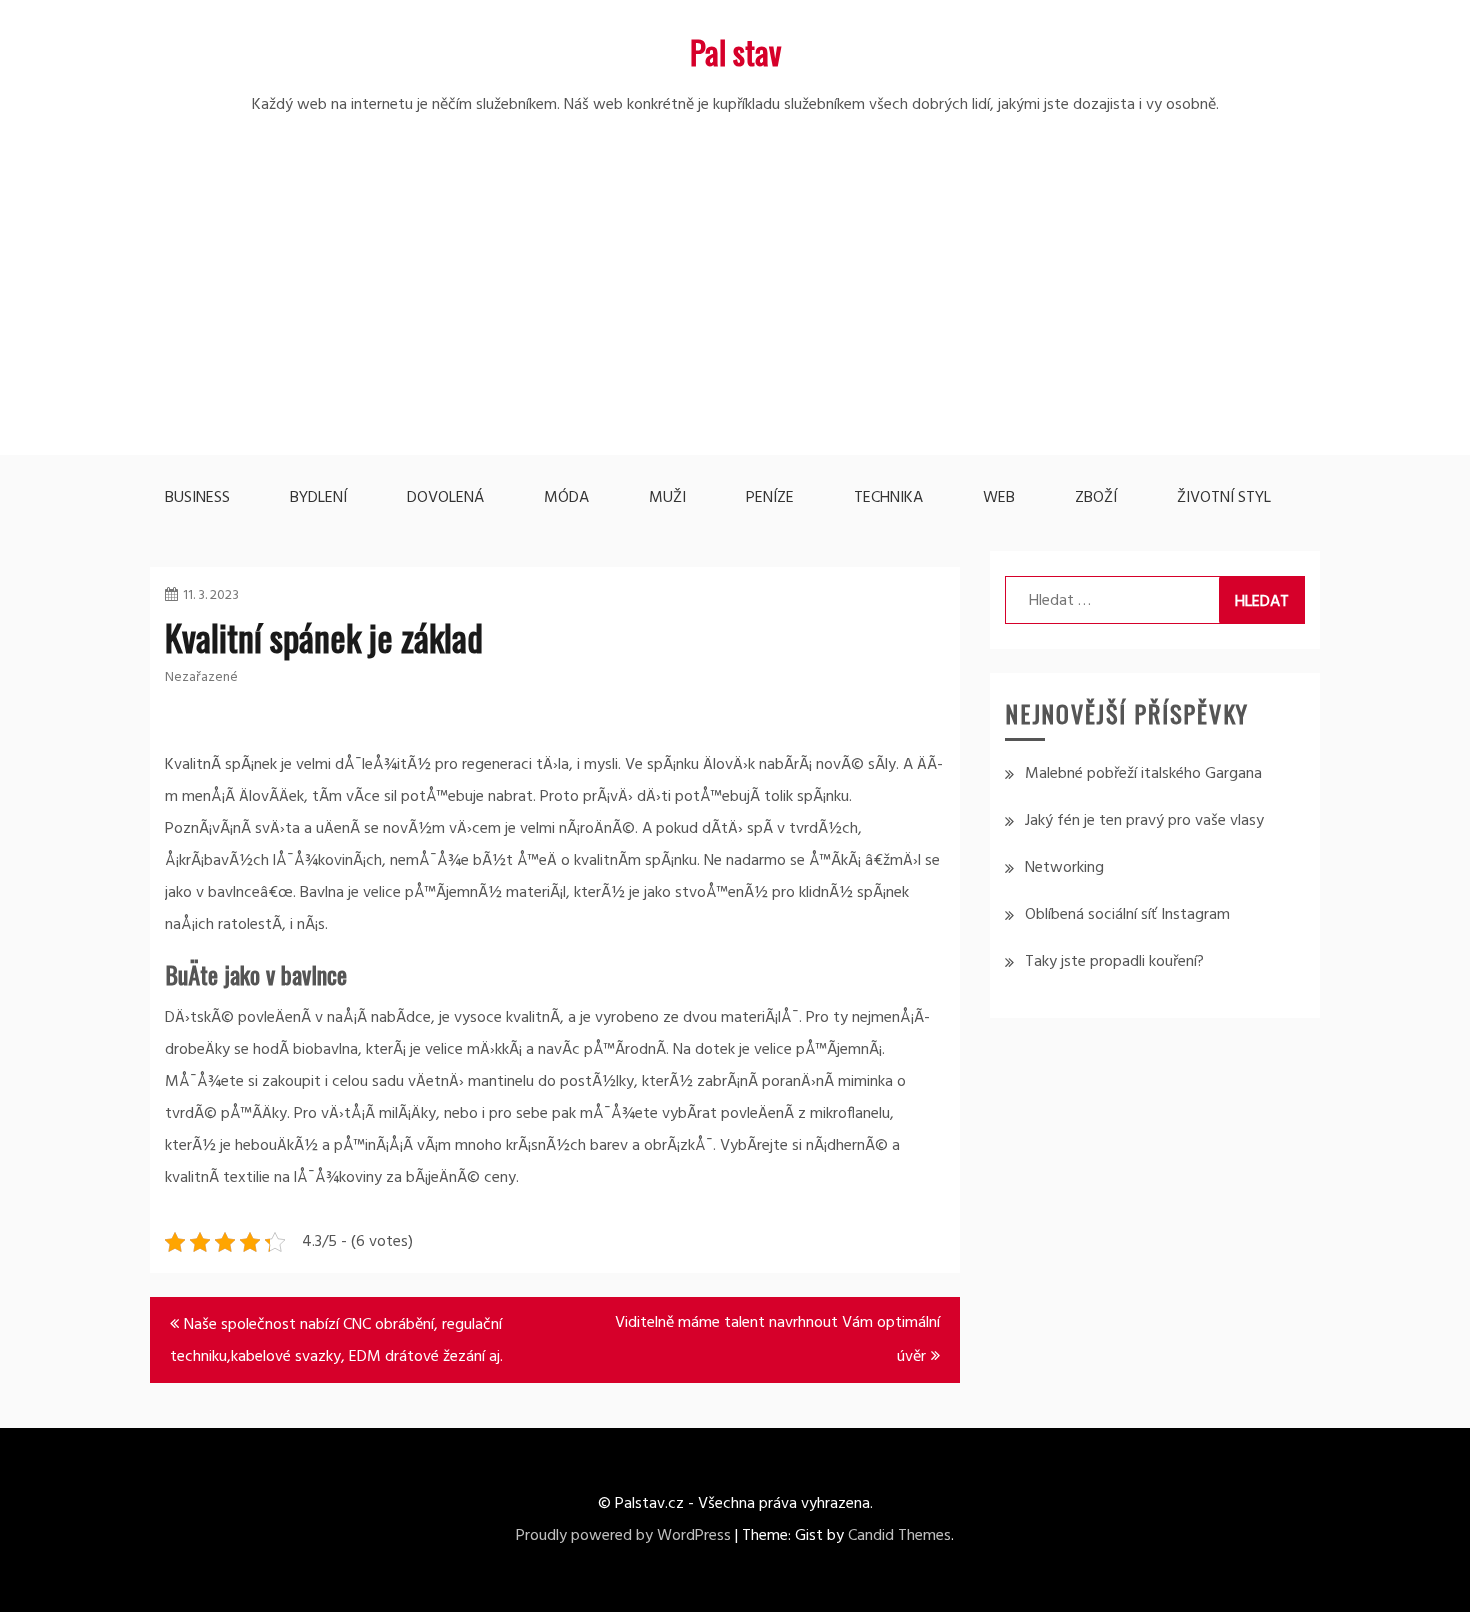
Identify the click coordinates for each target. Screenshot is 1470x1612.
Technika (888, 498)
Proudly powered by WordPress (623, 1536)
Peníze (770, 498)
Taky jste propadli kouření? (1114, 962)
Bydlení (318, 498)
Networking (1064, 868)
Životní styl (1224, 498)
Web (999, 498)
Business (197, 498)
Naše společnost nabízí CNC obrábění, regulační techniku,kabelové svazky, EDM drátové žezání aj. (336, 1341)
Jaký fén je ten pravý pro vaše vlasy (1144, 821)
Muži (667, 498)
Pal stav (735, 51)
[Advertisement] (735, 315)
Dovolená (445, 498)
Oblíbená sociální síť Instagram (1127, 915)
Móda (566, 498)
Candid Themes (899, 1536)
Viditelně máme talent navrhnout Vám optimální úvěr (777, 1340)
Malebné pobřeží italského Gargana (1143, 774)
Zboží (1096, 498)
